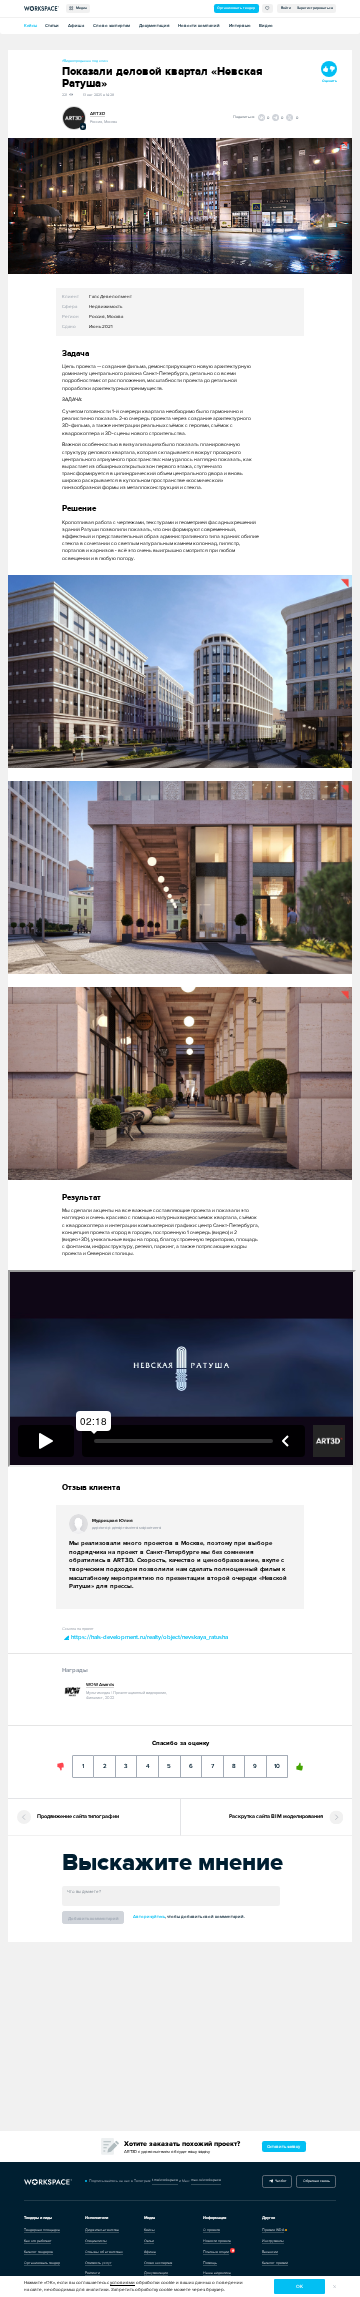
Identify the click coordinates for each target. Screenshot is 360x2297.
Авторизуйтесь (149, 1916)
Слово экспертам (111, 25)
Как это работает (37, 2241)
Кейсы (30, 25)
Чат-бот (279, 2181)
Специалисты (96, 2241)
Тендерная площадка (42, 2230)
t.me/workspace (165, 2180)
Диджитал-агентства (102, 2230)
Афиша (76, 25)
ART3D (97, 113)
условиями (122, 2282)
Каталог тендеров (38, 2252)
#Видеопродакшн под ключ (85, 61)
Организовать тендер (236, 8)
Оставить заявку (283, 2146)
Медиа (80, 8)
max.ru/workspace (206, 2180)
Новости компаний (199, 25)
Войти (286, 8)
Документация (154, 25)
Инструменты (273, 2241)
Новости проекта (217, 2241)
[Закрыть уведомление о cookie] (334, 2286)
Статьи (52, 25)
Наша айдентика (217, 2273)
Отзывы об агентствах (104, 2252)
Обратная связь (316, 2181)
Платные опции (216, 2252)
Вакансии (270, 2252)
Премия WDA (273, 2230)
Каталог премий (275, 2263)
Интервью (239, 25)
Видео (266, 25)
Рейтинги (92, 2273)
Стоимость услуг (98, 2263)
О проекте (211, 2230)
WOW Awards (100, 1684)
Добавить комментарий (93, 1918)
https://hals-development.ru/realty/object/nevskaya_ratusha (148, 1637)
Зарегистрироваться (315, 8)
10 (278, 1762)
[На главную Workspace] (48, 2181)
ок (299, 2286)
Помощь (210, 2263)
